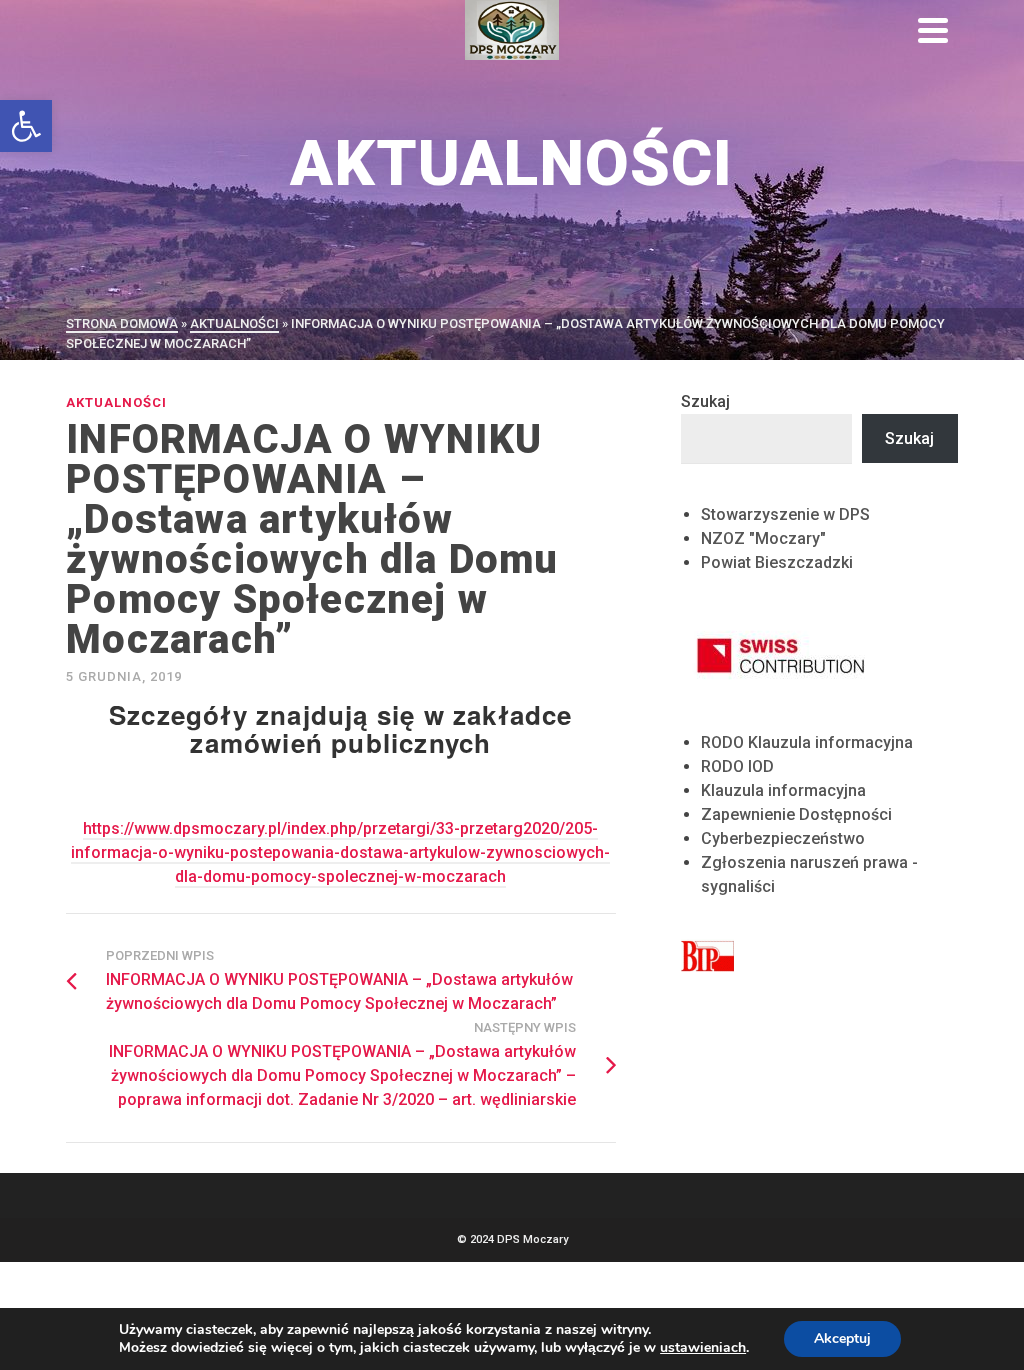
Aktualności (116, 402)
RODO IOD (737, 766)
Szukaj (705, 401)
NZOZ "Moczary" (763, 538)
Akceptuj (842, 1338)
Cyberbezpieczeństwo (783, 838)
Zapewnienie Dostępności (796, 814)
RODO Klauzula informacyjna (807, 742)
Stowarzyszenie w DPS (785, 514)
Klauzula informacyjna (783, 790)
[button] (26, 126)
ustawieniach (703, 1348)
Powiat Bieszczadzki (777, 562)
